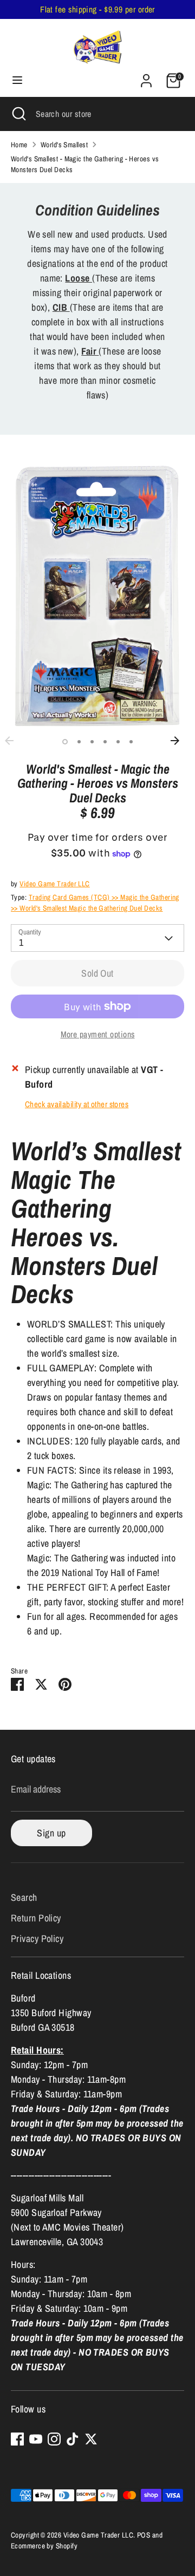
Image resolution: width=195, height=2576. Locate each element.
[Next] (180, 741)
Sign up (51, 1833)
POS (144, 2535)
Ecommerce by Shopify (44, 2546)
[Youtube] (36, 2439)
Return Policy (36, 1918)
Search (24, 1897)
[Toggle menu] (17, 80)
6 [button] (131, 742)
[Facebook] (17, 2439)
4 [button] (105, 742)
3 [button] (92, 742)
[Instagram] (54, 2439)
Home (19, 145)
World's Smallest (64, 145)
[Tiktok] (73, 2439)
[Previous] (15, 741)
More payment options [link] (98, 1034)
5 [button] (118, 742)
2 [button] (79, 742)
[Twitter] (91, 2439)
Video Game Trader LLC (54, 884)
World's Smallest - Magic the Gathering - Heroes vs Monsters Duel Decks (85, 164)
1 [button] (65, 742)
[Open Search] (18, 114)
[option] (97, 596)
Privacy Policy (37, 1938)
